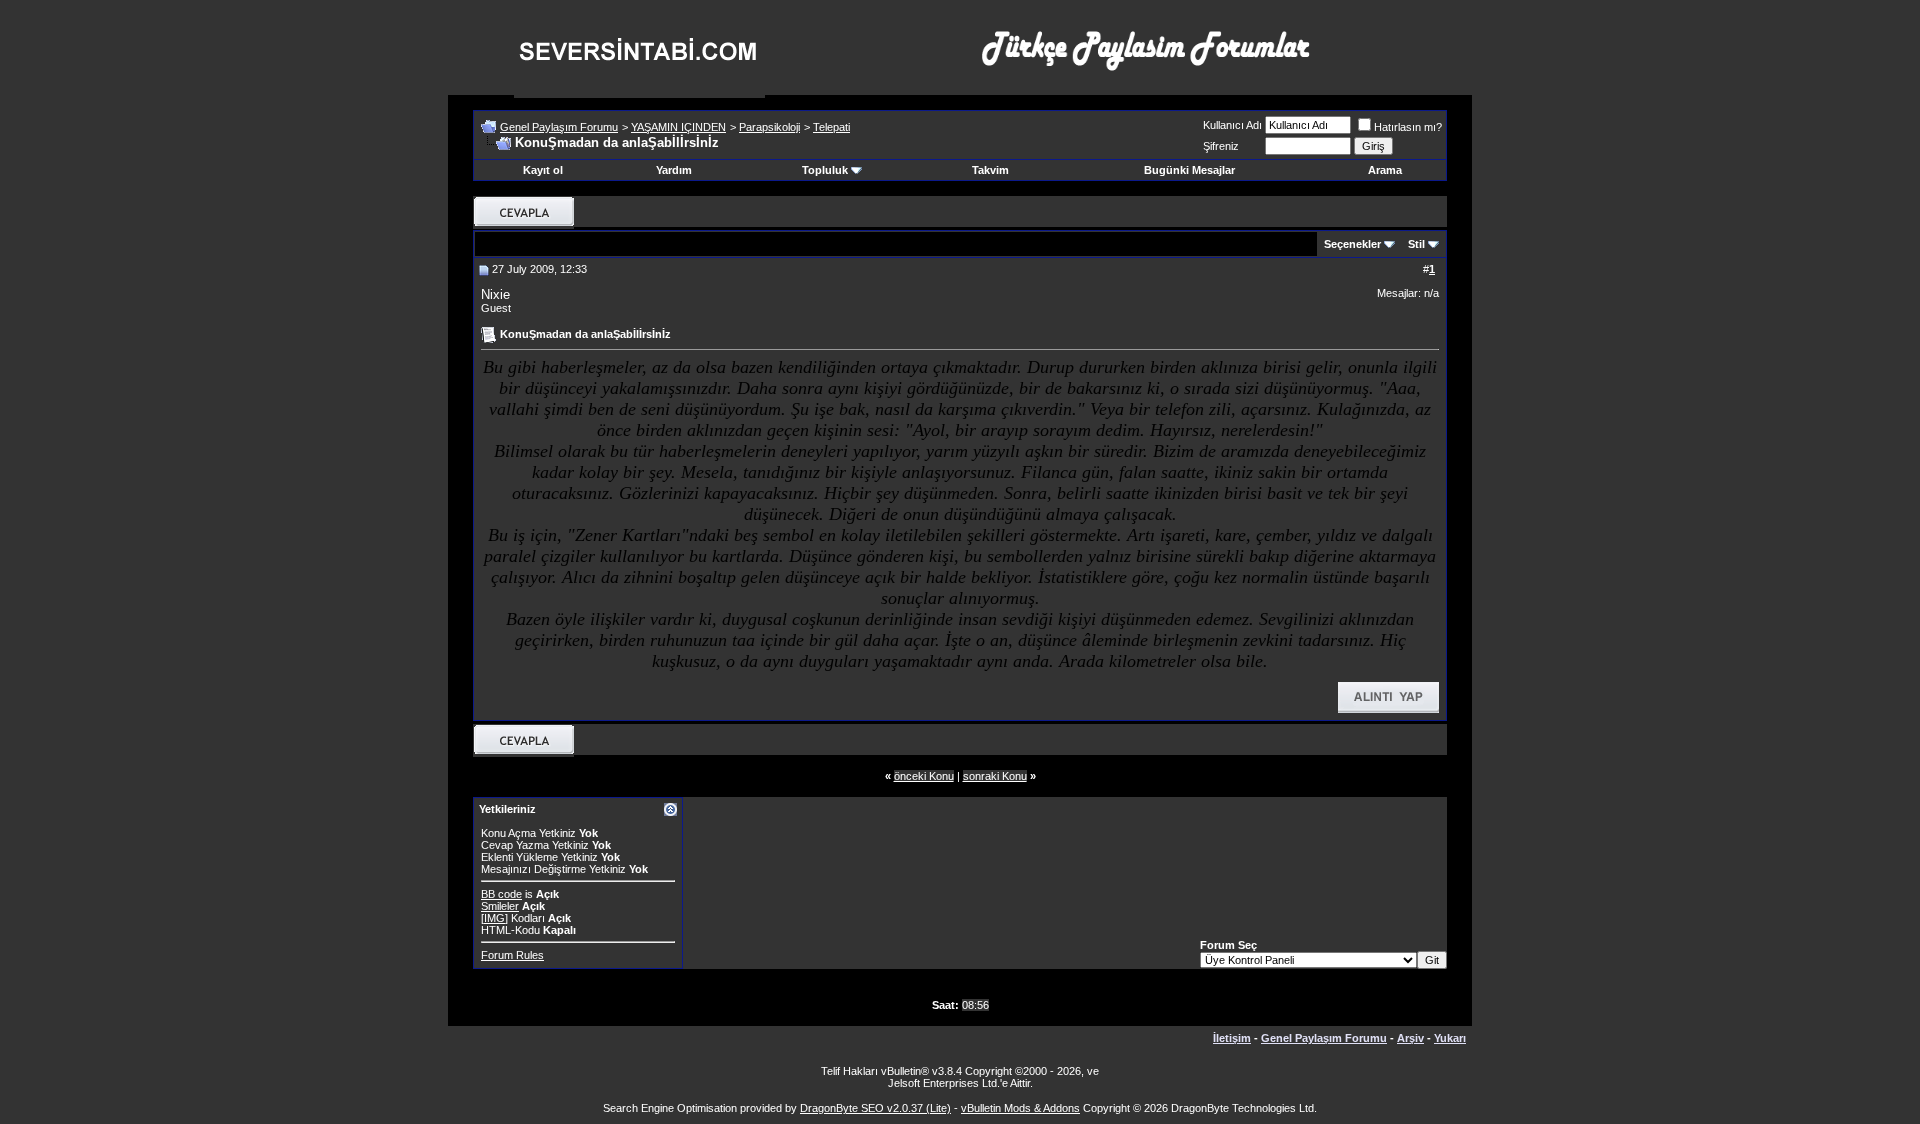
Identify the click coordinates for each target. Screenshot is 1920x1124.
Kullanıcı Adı (1232, 125)
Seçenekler (1352, 244)
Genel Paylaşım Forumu (559, 127)
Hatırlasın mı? (1408, 127)
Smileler (500, 906)
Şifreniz (1221, 146)
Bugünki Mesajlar (1189, 170)
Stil (1416, 244)
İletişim (1232, 1038)
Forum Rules (512, 955)
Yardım (674, 170)
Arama (1385, 170)
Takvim (990, 170)
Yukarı (1450, 1038)
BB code (501, 894)
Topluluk (825, 170)
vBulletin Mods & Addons (1020, 1108)
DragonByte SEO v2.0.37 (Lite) (875, 1108)
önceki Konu (924, 776)
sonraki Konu (995, 776)
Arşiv (1410, 1038)
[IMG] (494, 918)
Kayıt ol (543, 170)
